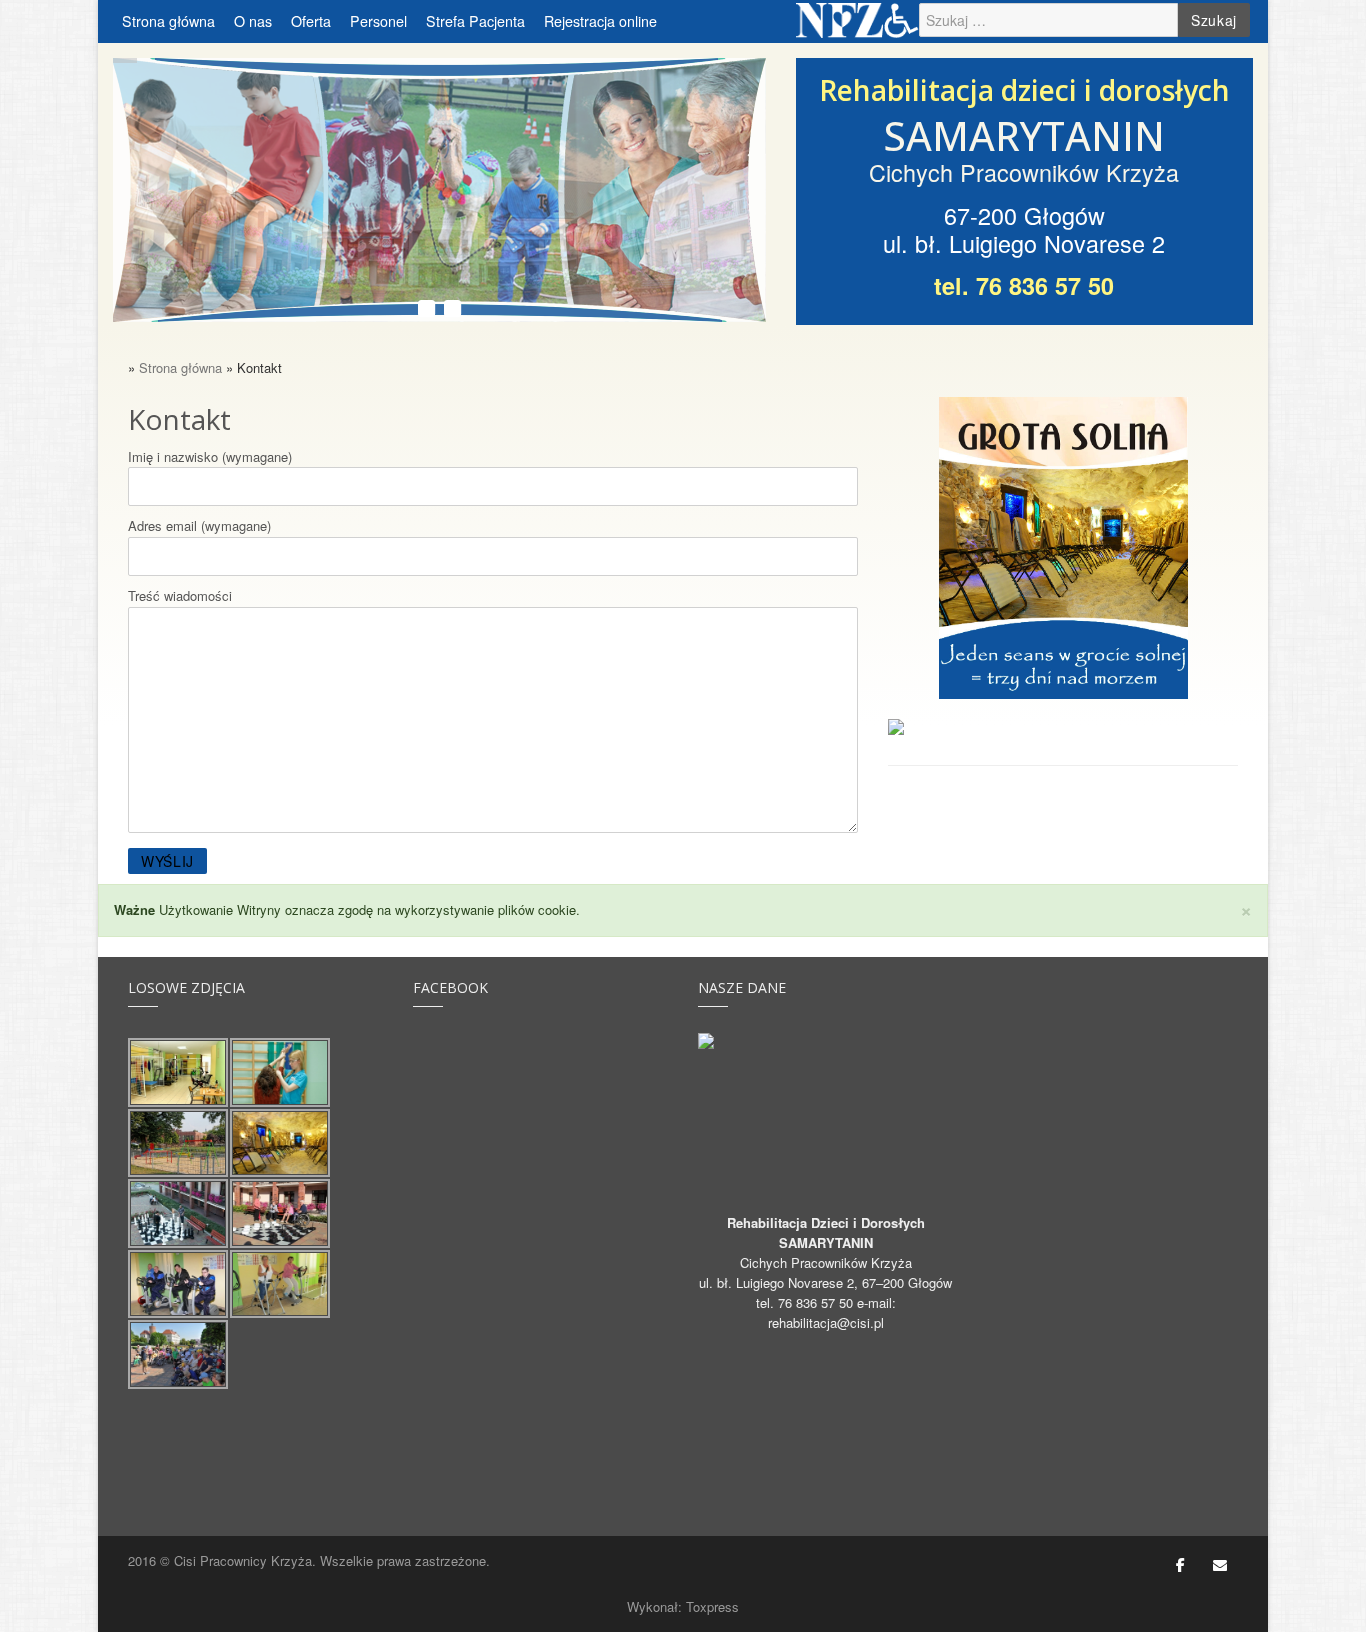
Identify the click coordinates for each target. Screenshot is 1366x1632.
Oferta (311, 21)
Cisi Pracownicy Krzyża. (245, 1560)
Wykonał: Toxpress (683, 1606)
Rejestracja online (600, 21)
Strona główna (168, 21)
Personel (378, 21)
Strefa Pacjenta (475, 21)
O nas (253, 21)
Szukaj (1214, 20)
